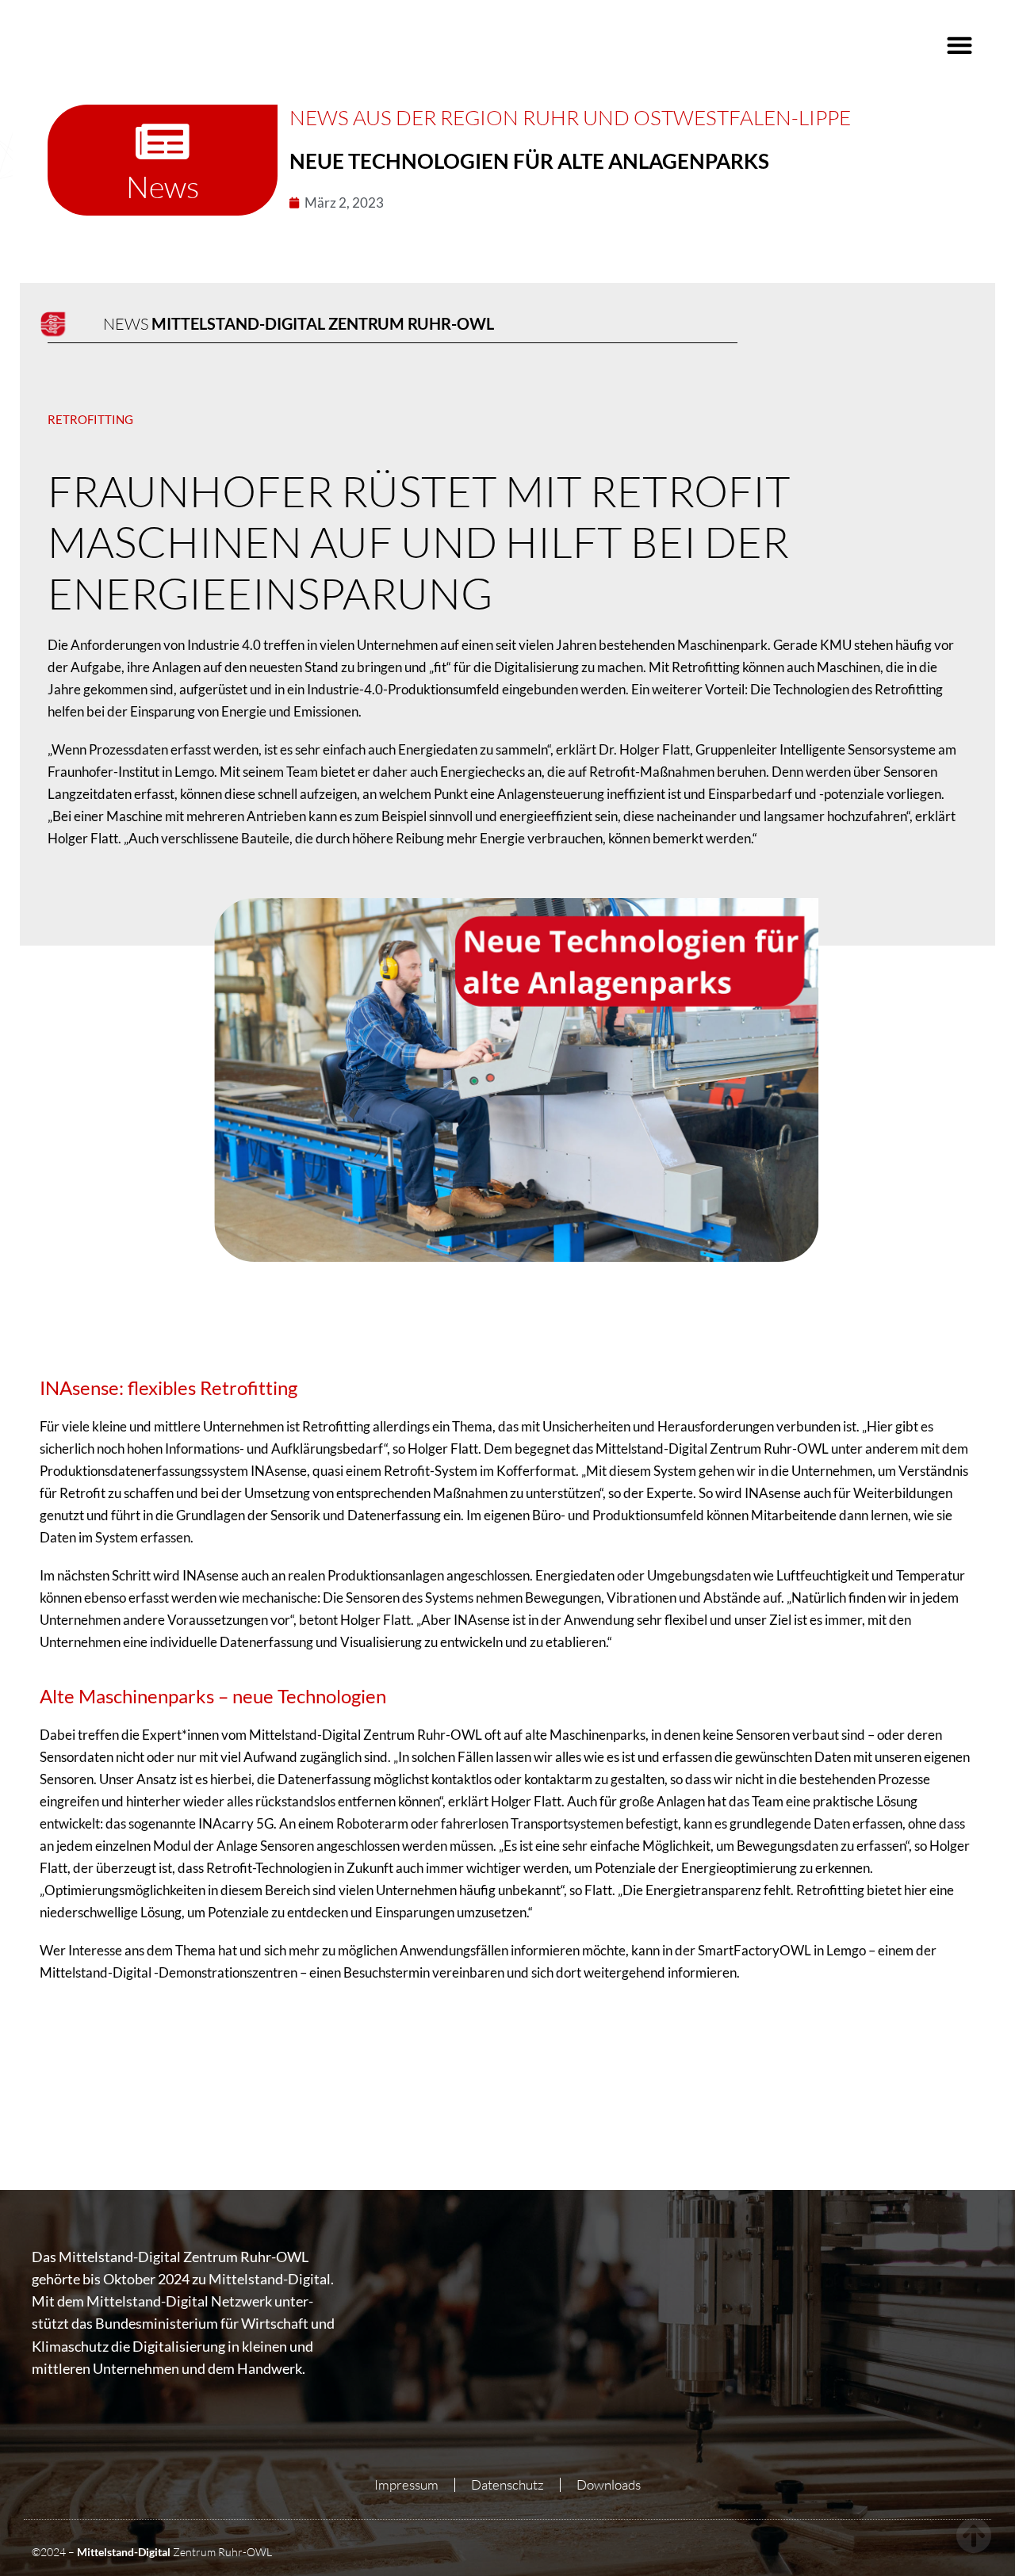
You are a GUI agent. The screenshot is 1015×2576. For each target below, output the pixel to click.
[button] (959, 45)
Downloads (609, 2484)
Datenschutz (507, 2484)
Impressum (406, 2484)
